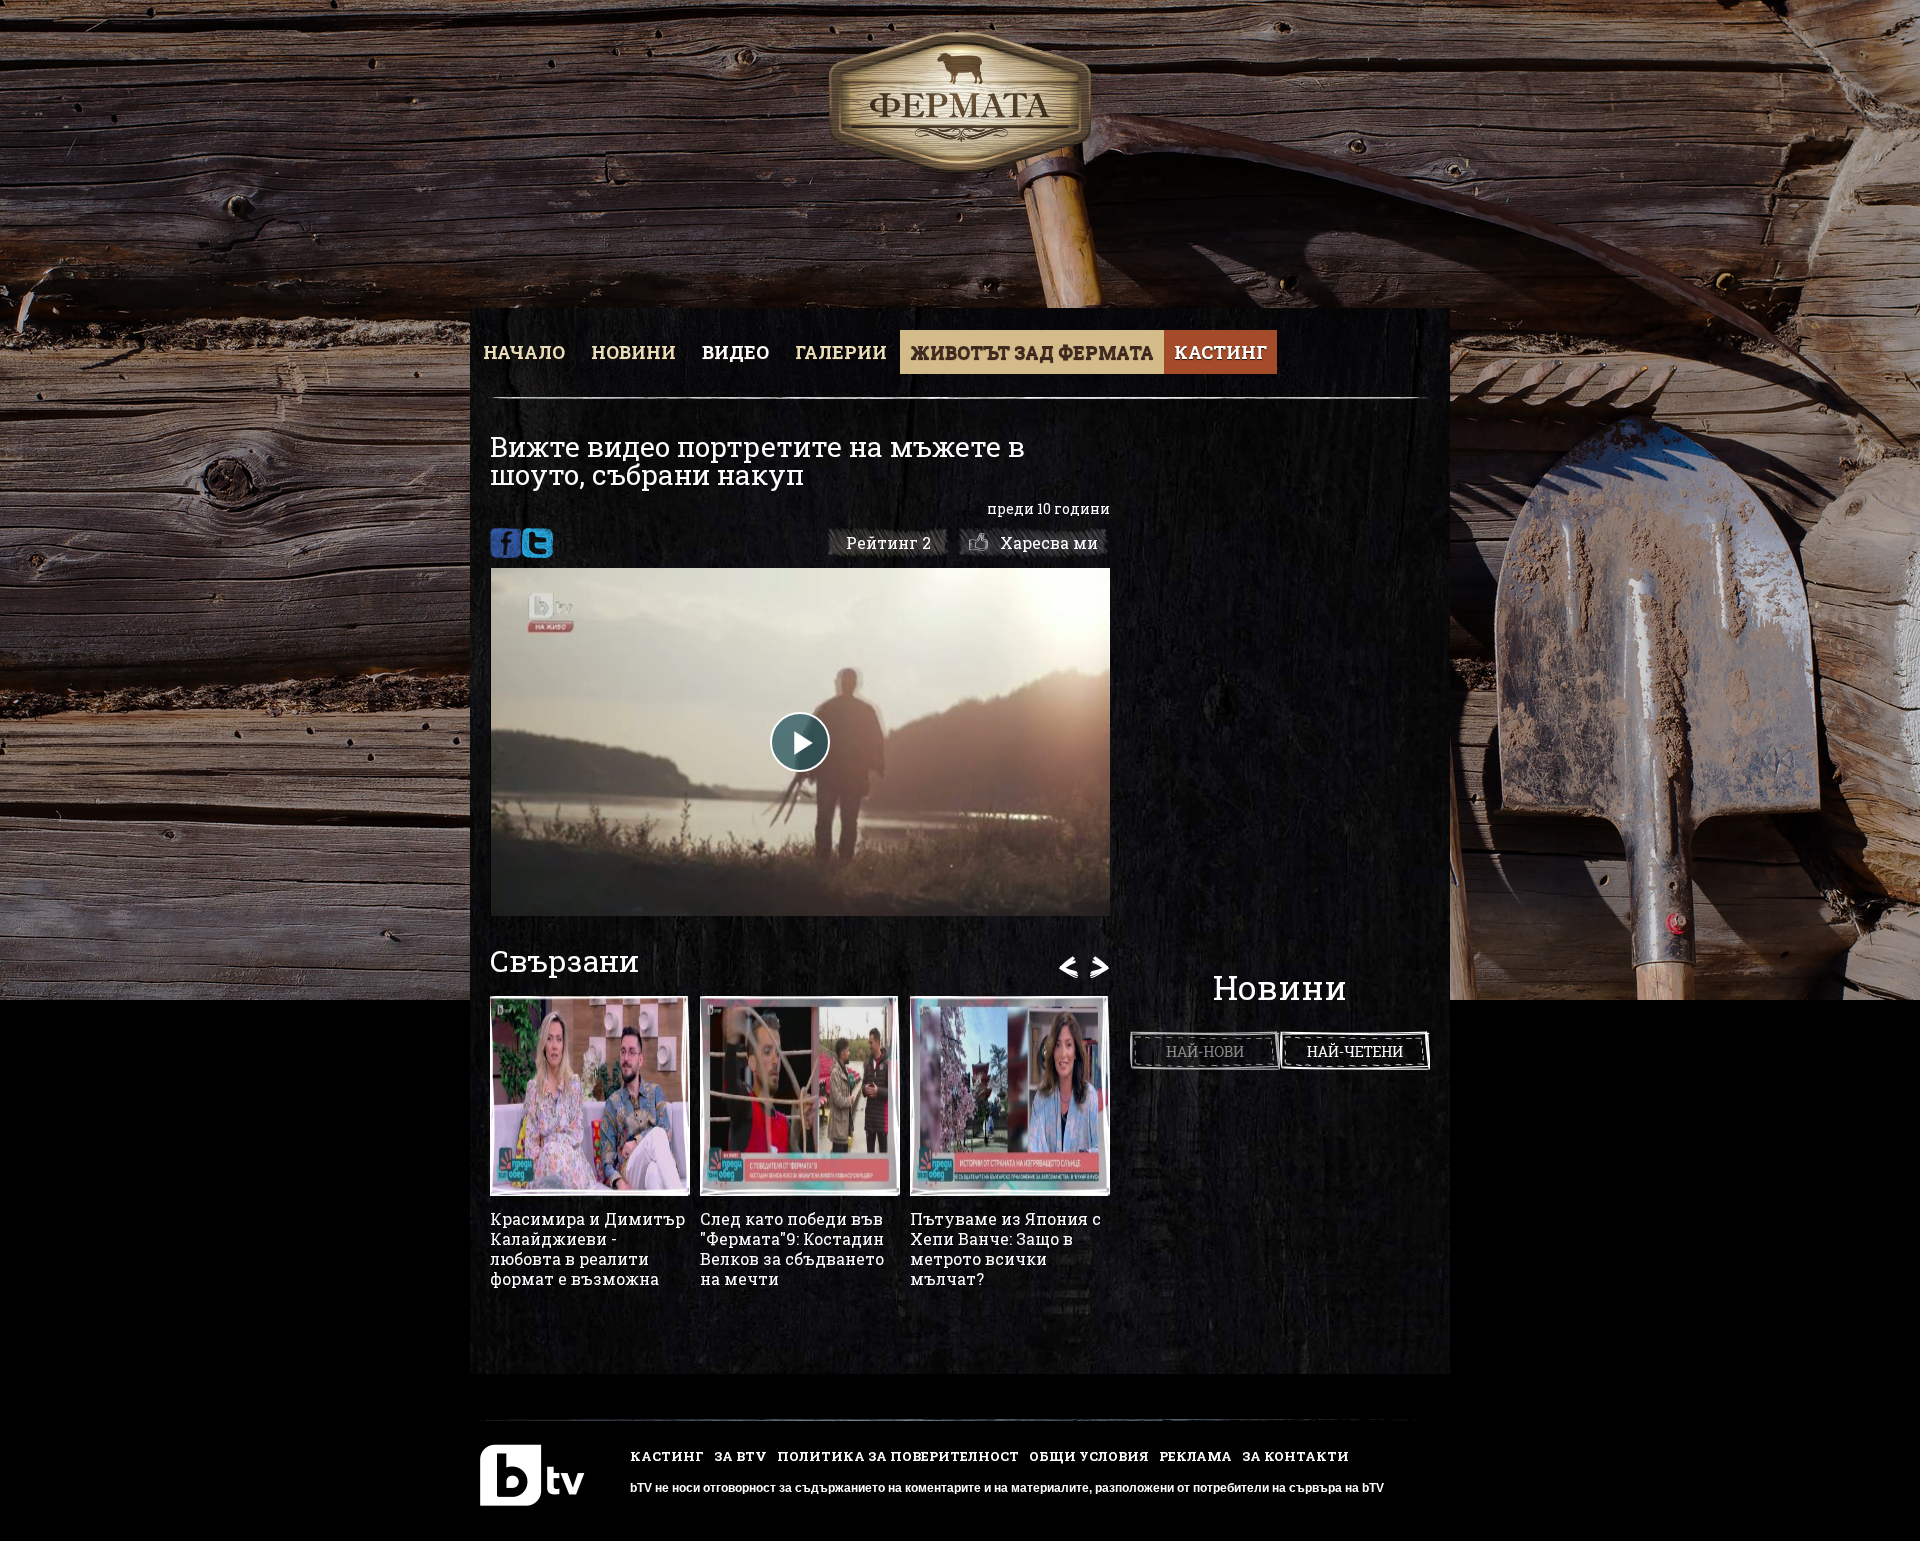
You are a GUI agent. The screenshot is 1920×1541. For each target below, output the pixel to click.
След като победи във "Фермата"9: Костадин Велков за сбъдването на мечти (792, 1249)
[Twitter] (537, 543)
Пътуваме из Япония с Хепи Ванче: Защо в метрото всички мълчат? (1005, 1249)
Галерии (841, 352)
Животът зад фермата (1032, 352)
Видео (735, 352)
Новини (633, 352)
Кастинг (1220, 352)
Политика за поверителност (898, 1456)
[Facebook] (505, 543)
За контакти (1295, 1456)
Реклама (1195, 1456)
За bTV (740, 1456)
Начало (524, 352)
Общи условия (1089, 1456)
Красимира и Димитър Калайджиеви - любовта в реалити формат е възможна (587, 1249)
